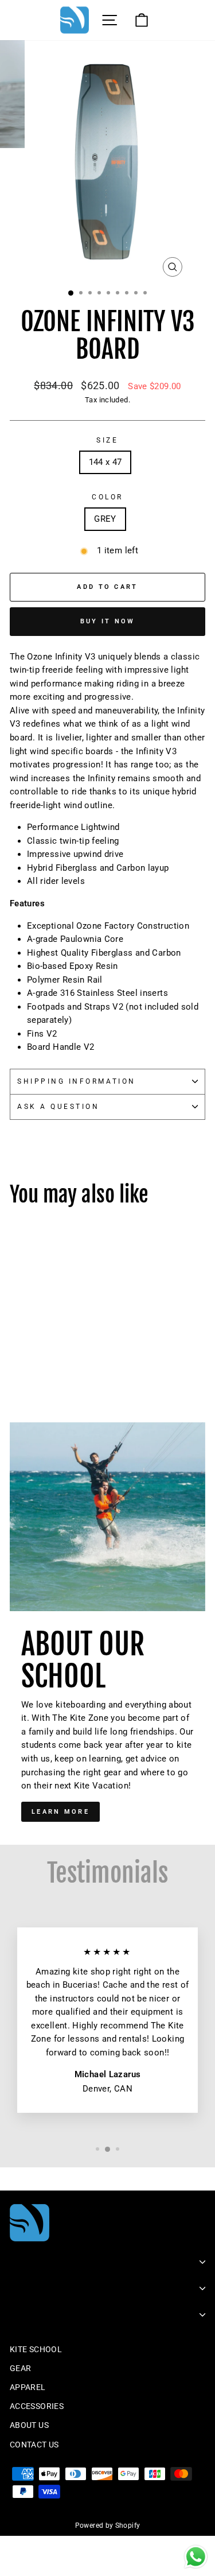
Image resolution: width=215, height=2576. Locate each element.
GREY (105, 519)
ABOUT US (29, 2425)
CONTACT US (34, 2445)
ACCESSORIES (37, 2406)
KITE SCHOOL (36, 2349)
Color (107, 497)
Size (107, 440)
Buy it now (108, 621)
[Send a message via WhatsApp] (196, 2557)
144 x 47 (105, 462)
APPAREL (28, 2387)
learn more (60, 1812)
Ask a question (58, 1107)
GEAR (20, 2368)
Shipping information (77, 1081)
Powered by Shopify (108, 2525)
